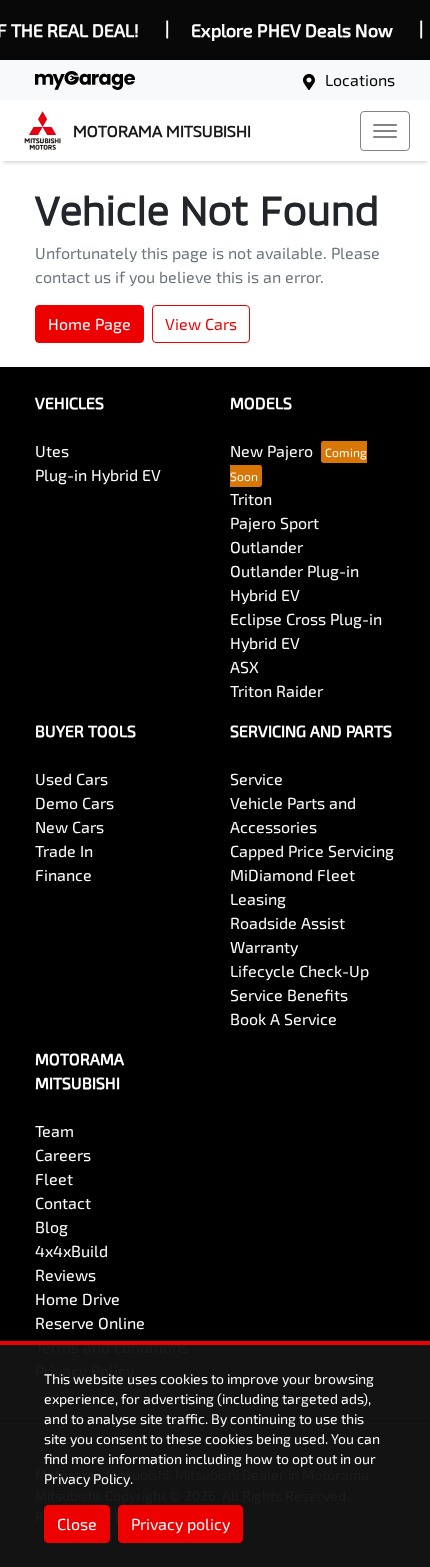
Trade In (64, 850)
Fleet (54, 1178)
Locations (360, 79)
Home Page (89, 323)
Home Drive (77, 1298)
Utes (52, 450)
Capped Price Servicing (312, 850)
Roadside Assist (287, 922)
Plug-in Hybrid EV (98, 474)
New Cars (69, 826)
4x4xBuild (71, 1250)
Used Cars (71, 778)
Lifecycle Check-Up (299, 970)
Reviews (65, 1274)
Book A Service (283, 1018)
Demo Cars (74, 802)
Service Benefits (289, 994)
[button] (385, 131)
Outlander (266, 546)
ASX (244, 666)
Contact (63, 1202)
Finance (63, 874)
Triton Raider (276, 690)
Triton (251, 498)
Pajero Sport (274, 522)
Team (54, 1130)
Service (256, 778)
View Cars (201, 323)
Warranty (264, 946)
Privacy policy (180, 1523)
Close (77, 1523)
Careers (63, 1154)
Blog (51, 1226)
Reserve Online (90, 1322)
